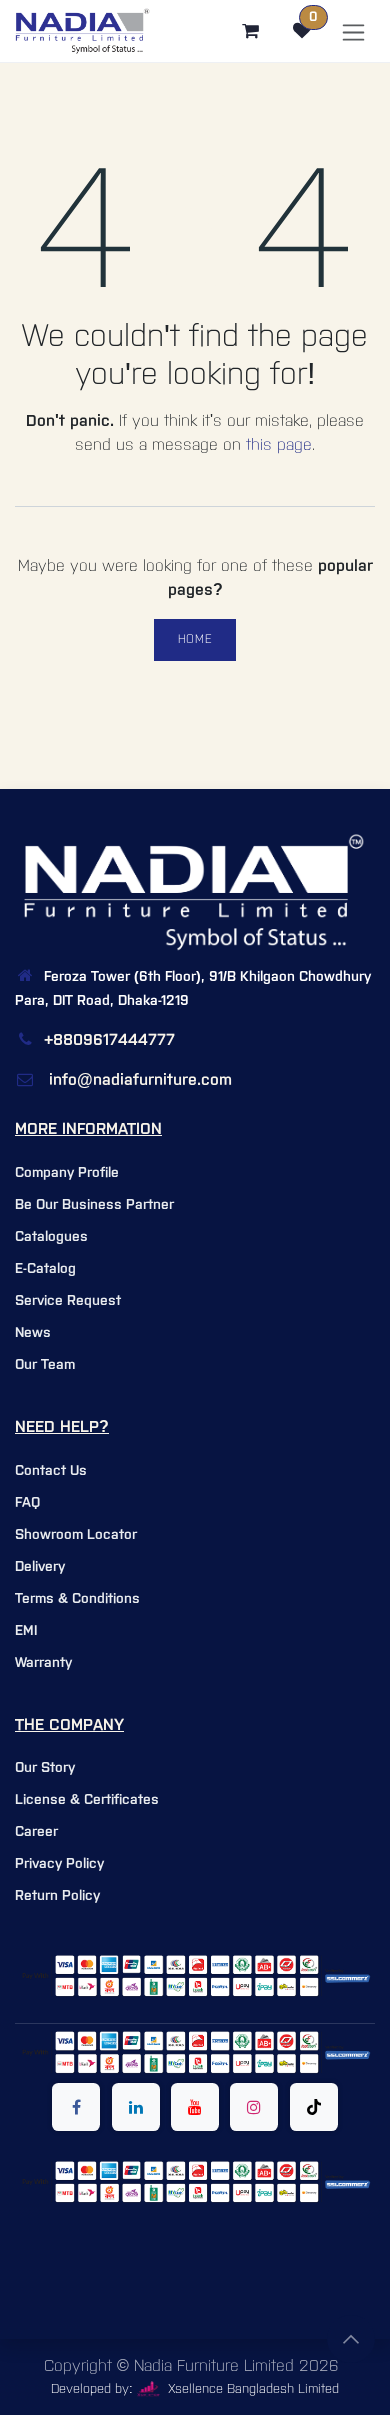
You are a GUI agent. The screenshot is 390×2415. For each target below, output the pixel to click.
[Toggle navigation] (353, 31)
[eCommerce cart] (250, 31)
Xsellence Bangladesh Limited (251, 2389)
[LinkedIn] (136, 2107)
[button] (351, 2339)
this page (279, 445)
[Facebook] (76, 2107)
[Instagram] (254, 2107)
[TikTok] (314, 2107)
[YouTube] (195, 2107)
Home (195, 639)
